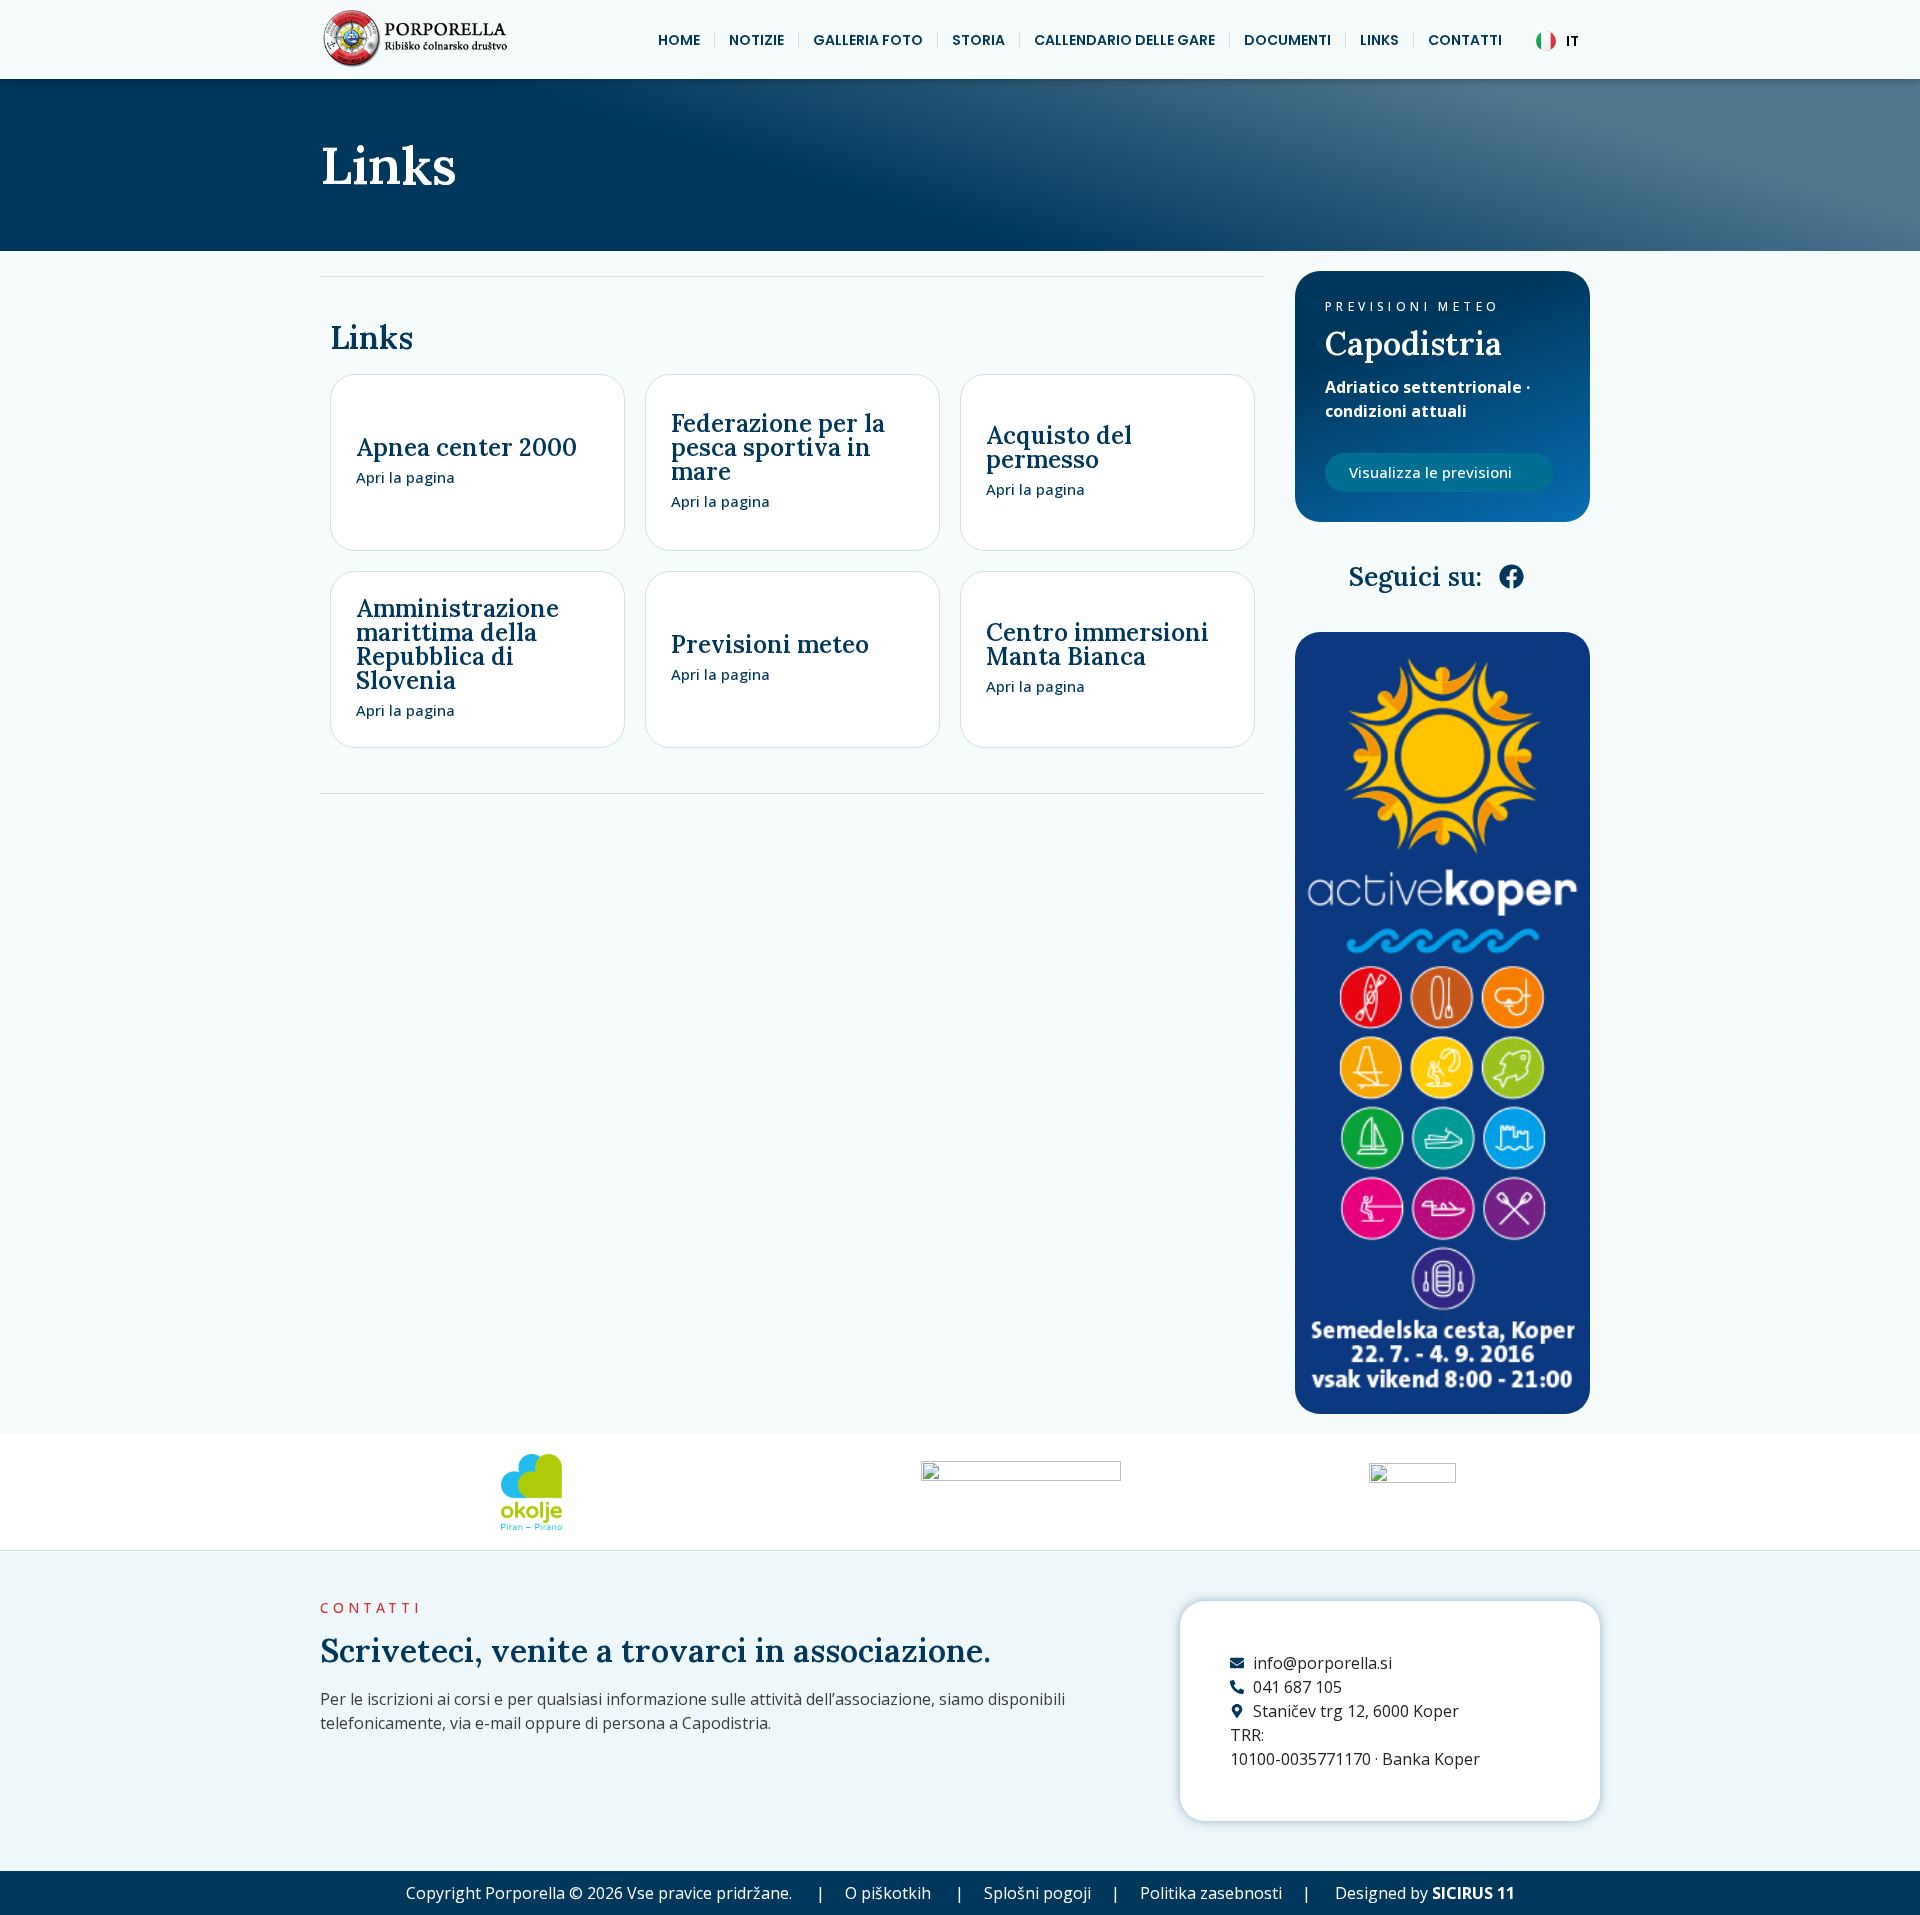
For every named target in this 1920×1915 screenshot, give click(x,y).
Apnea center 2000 (466, 447)
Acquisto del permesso (1059, 447)
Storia (978, 40)
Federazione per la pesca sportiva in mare (778, 447)
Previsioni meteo (770, 644)
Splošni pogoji (1033, 1893)
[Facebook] (1512, 577)
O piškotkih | (904, 1893)
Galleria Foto (868, 40)
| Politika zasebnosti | (1219, 1893)
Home (679, 40)
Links (1379, 40)
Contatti (1465, 40)
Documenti (1287, 40)
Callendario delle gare (1124, 40)
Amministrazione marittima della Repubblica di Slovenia (457, 644)
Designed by (1425, 1893)
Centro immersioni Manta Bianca (1097, 644)
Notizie (756, 40)
